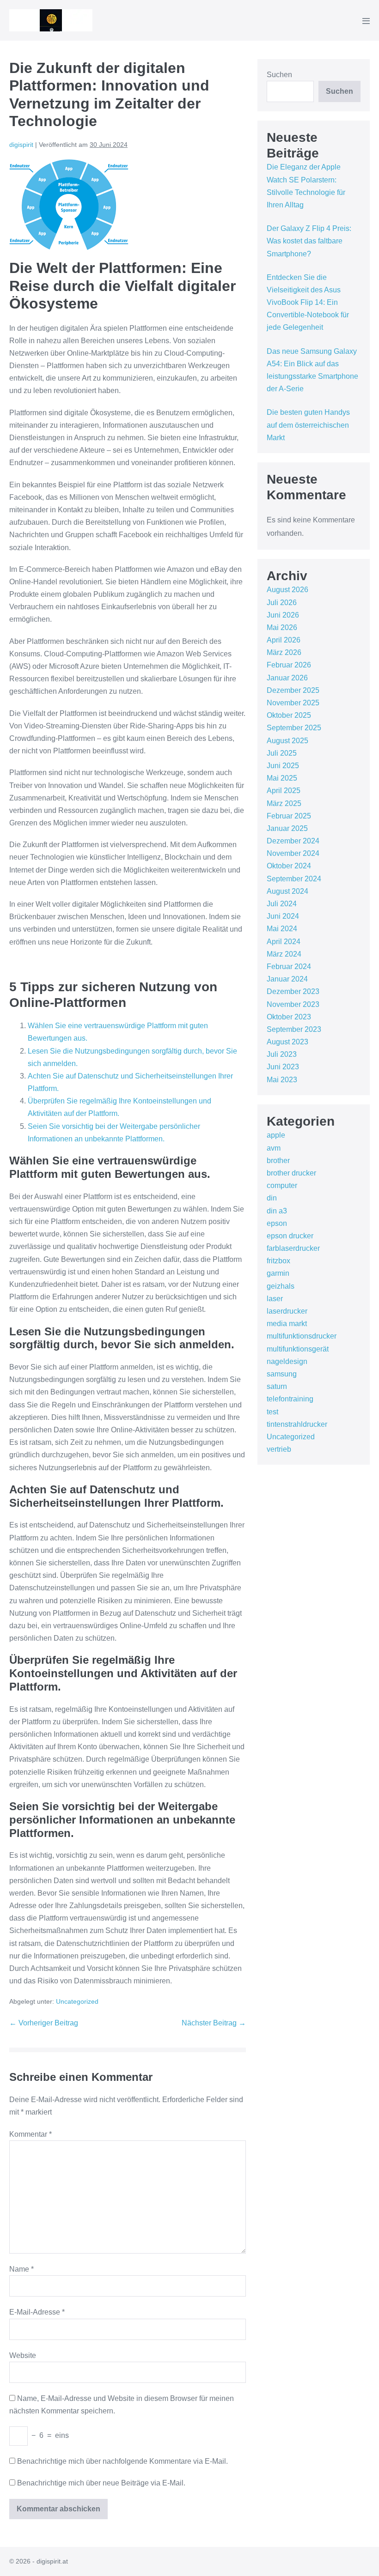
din (272, 1198)
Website (23, 2355)
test (272, 1412)
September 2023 (294, 1029)
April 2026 (284, 640)
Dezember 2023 (293, 991)
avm (274, 1148)
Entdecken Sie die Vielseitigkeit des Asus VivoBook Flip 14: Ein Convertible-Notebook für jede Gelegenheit (308, 303)
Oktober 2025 (289, 715)
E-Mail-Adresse (37, 2312)
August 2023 (287, 1042)
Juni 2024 (283, 916)
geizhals (281, 1286)
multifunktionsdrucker (302, 1336)
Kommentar (31, 2134)
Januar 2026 (287, 678)
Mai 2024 (282, 929)
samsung (282, 1374)
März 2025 (284, 803)
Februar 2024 (289, 967)
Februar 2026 (289, 665)
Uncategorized (77, 2001)
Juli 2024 (282, 904)
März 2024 (284, 954)
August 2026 (287, 590)
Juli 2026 (282, 603)
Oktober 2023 (289, 1017)
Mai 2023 (282, 1080)
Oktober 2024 (289, 866)
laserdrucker (287, 1311)
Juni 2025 (283, 766)
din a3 (277, 1211)
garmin (278, 1273)
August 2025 (287, 741)
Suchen (279, 75)
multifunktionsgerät (298, 1349)
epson (277, 1223)
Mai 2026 (282, 627)
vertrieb (279, 1449)
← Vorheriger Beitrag (44, 2023)
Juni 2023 (283, 1067)
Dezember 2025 (293, 690)
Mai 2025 (282, 778)
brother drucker (291, 1173)
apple (276, 1135)
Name (21, 2269)
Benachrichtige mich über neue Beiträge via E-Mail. (101, 2483)
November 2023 (293, 1004)
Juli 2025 (282, 753)
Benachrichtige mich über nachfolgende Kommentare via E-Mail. (122, 2461)
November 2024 (293, 853)
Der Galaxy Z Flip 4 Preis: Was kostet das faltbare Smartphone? (309, 241)
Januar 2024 (287, 979)
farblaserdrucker (293, 1248)
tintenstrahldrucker (297, 1424)
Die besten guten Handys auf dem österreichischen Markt (308, 425)
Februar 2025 (289, 816)
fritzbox (278, 1261)
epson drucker (290, 1236)
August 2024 (287, 891)
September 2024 (294, 879)
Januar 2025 (287, 828)
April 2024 (284, 942)
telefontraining (290, 1399)
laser (275, 1299)
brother (278, 1161)
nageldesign (287, 1361)
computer (282, 1185)
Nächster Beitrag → (214, 2023)
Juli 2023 (282, 1054)
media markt (287, 1324)
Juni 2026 (283, 615)
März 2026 (284, 652)
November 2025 (293, 703)
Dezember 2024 (293, 841)
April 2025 (284, 791)
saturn (277, 1386)
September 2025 (294, 728)
